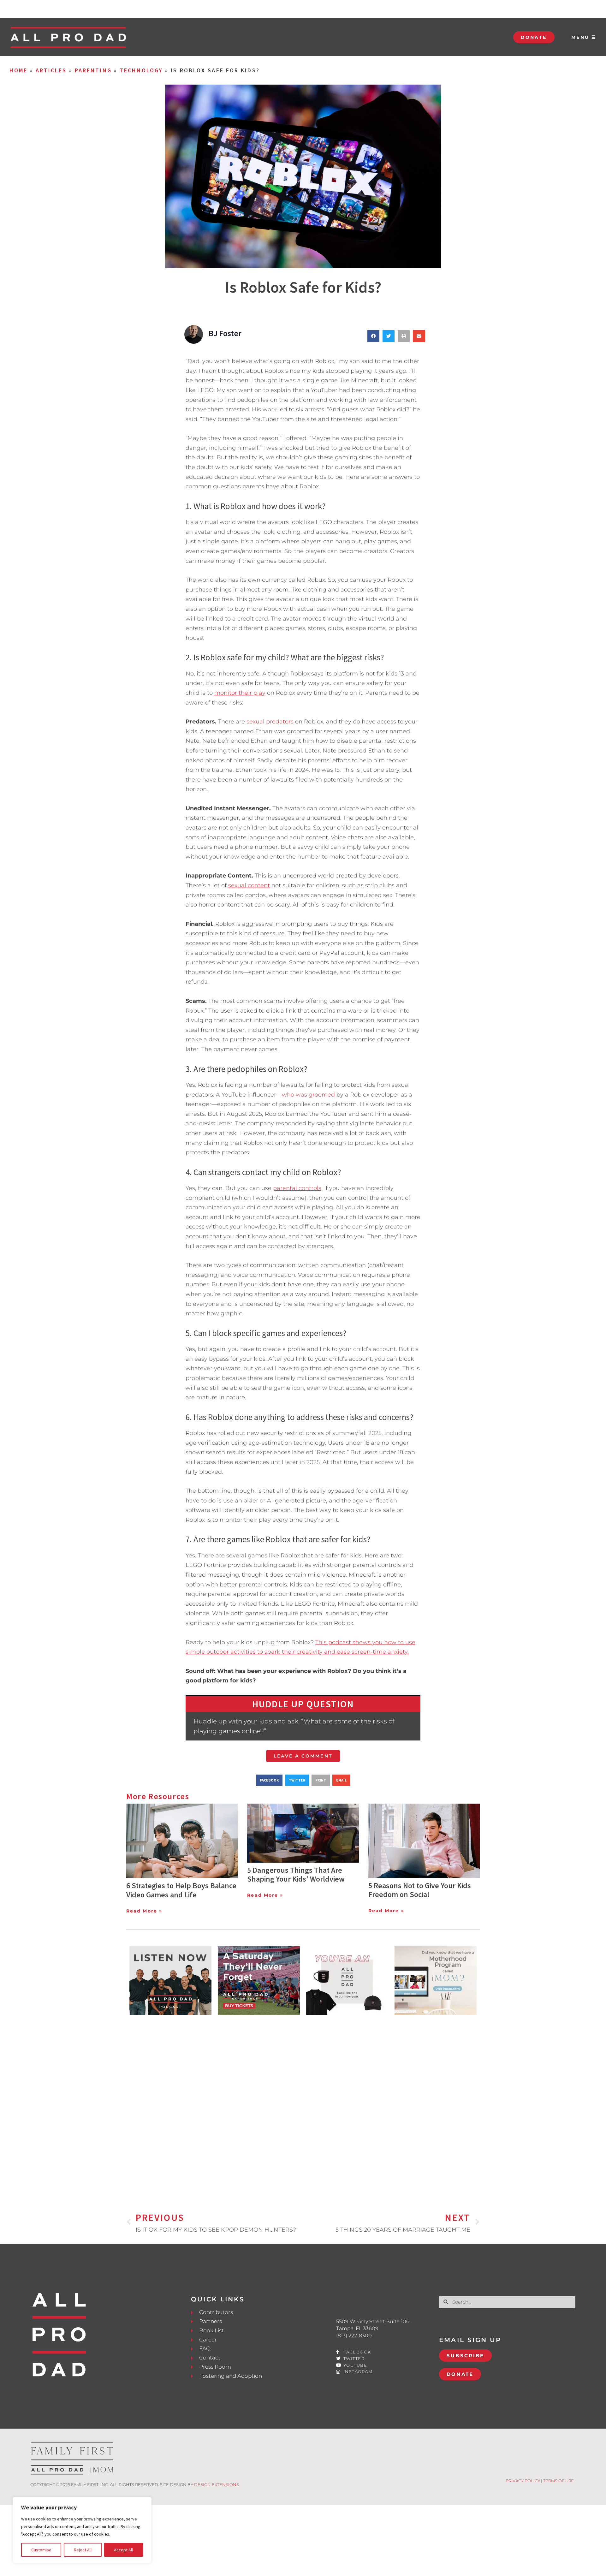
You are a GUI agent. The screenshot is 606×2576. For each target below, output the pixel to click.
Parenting (93, 70)
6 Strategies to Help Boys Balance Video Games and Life (181, 1890)
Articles (51, 70)
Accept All (123, 2550)
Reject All (83, 2550)
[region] (82, 2530)
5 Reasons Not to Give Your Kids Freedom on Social (420, 1890)
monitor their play (240, 693)
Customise (41, 2550)
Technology (141, 70)
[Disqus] (303, 2103)
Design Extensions (217, 2484)
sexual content (249, 885)
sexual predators (270, 722)
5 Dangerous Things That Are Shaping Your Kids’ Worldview (296, 1875)
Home (18, 70)
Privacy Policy (523, 2481)
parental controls (297, 1188)
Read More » (144, 1911)
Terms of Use (558, 2481)
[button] (373, 336)
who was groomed (308, 1095)
